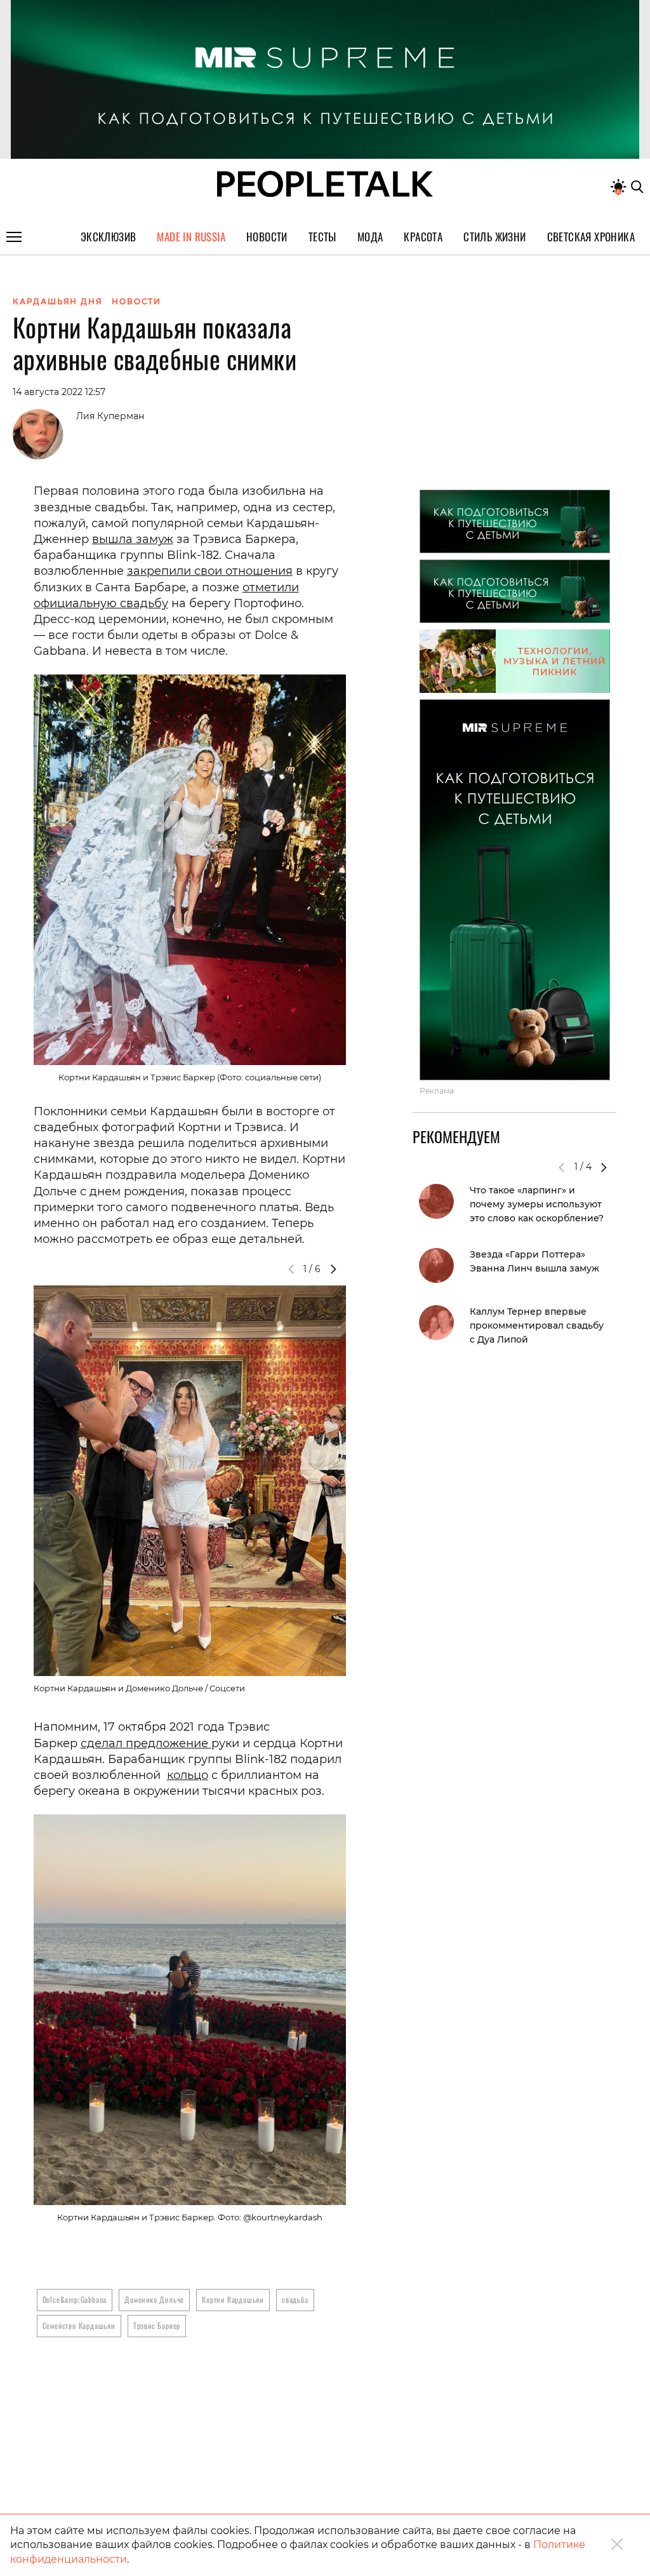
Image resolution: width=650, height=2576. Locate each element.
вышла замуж (133, 539)
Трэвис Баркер (157, 2325)
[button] (333, 1269)
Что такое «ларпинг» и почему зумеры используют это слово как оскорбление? (537, 1204)
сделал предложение (146, 1743)
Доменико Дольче (154, 2299)
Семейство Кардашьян (79, 2325)
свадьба (295, 2299)
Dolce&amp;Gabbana (75, 2299)
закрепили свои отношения (210, 571)
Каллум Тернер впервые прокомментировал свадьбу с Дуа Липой (537, 1325)
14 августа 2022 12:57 (59, 392)
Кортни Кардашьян (233, 2299)
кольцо (188, 1775)
